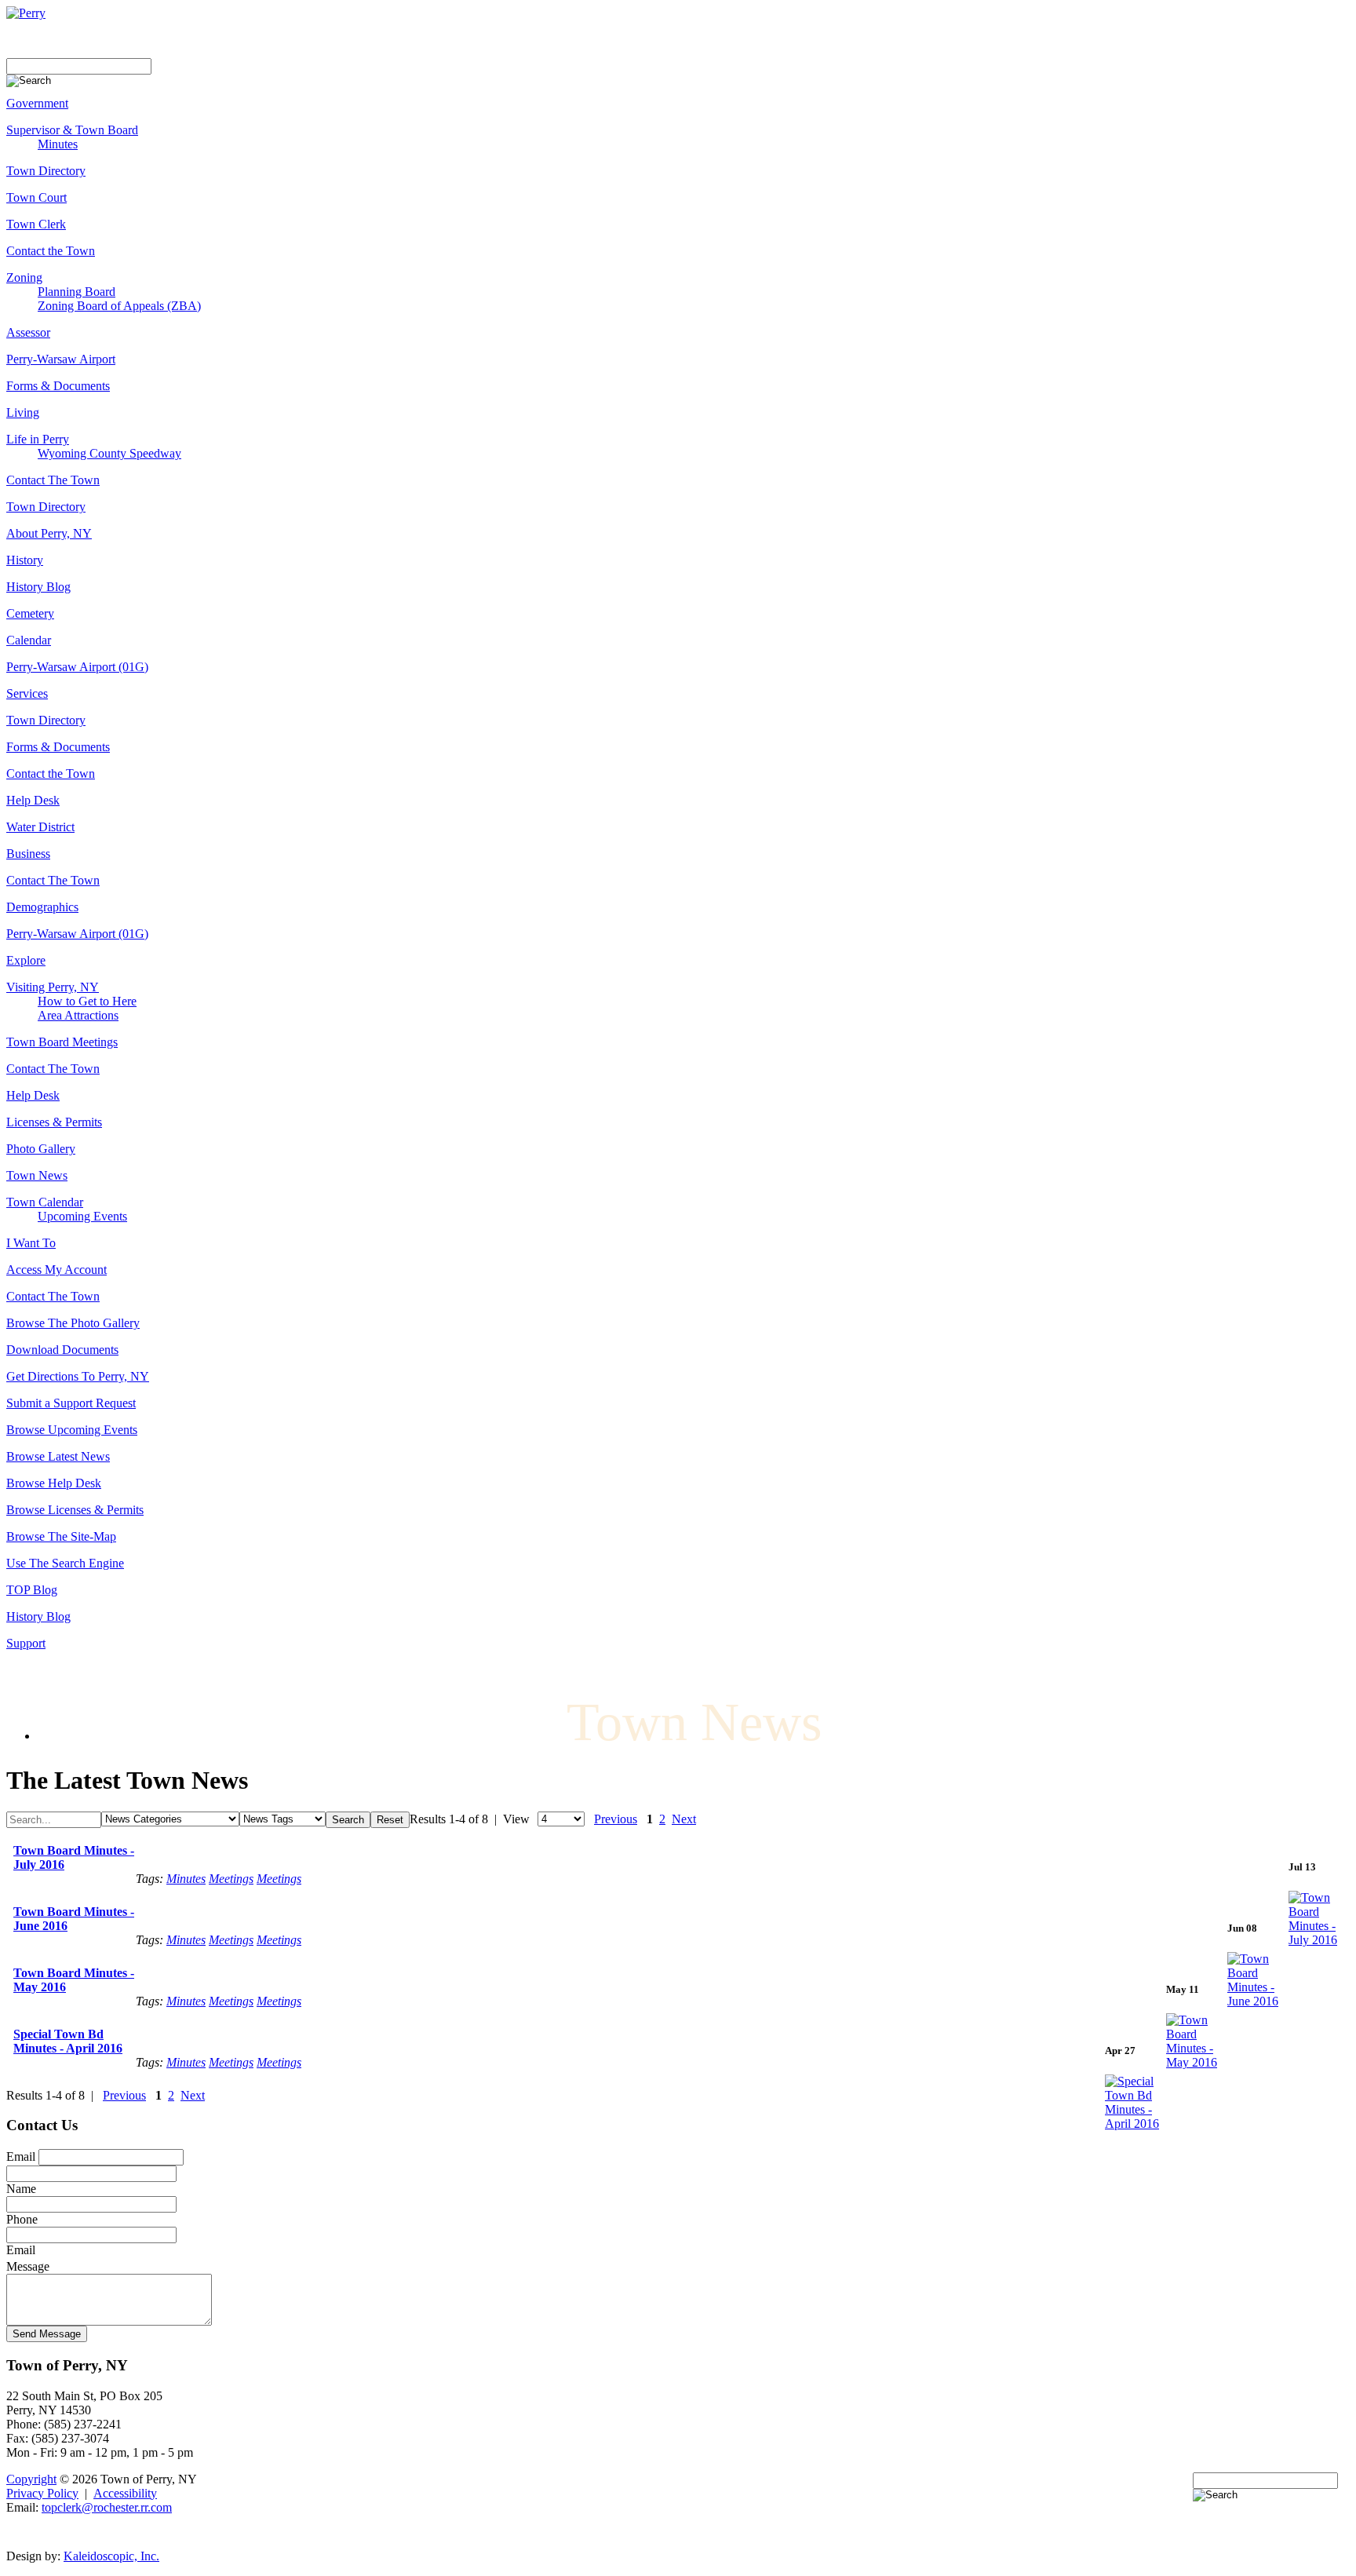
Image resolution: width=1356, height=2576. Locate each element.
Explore (26, 960)
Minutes (58, 144)
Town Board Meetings (62, 1042)
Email (21, 2156)
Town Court (36, 197)
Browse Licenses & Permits (75, 1510)
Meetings (231, 1879)
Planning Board (77, 292)
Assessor (28, 332)
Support (26, 1643)
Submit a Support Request (71, 1403)
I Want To (31, 1243)
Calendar (29, 640)
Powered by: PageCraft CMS (678, 2532)
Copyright (31, 2479)
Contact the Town (51, 251)
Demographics (42, 907)
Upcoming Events (82, 1216)
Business (28, 854)
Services (27, 693)
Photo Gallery (41, 1149)
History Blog (38, 587)
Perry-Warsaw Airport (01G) (77, 667)
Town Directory (46, 171)
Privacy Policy (42, 2493)
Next (684, 1819)
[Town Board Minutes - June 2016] (1258, 2001)
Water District (40, 827)
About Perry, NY (49, 533)
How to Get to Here (87, 1001)
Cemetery (30, 613)
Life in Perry (38, 439)
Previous (616, 1819)
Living (23, 412)
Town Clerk (36, 224)
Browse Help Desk (54, 1483)
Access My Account (56, 1270)
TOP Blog (32, 1590)
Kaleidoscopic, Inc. (111, 2556)
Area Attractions (78, 1015)
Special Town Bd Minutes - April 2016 (68, 2041)
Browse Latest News (58, 1456)
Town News (37, 1175)
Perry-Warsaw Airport (61, 359)
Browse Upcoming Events (72, 1430)
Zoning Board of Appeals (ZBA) (119, 306)
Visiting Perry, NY (53, 987)
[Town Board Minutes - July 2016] (1319, 1940)
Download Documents (62, 1350)
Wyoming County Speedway (109, 453)
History (25, 560)
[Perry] (26, 13)
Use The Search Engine (65, 1563)
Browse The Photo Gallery (73, 1323)
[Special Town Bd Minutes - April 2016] (1135, 2124)
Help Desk (33, 800)
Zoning (24, 277)
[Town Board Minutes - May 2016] (1197, 2062)
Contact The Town (53, 480)
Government (37, 103)
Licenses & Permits (54, 1122)
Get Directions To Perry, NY (78, 1376)
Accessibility (125, 2493)
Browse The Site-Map (61, 1536)
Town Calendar (45, 1202)
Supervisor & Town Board (72, 130)
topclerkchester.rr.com (107, 2507)
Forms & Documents (58, 386)
